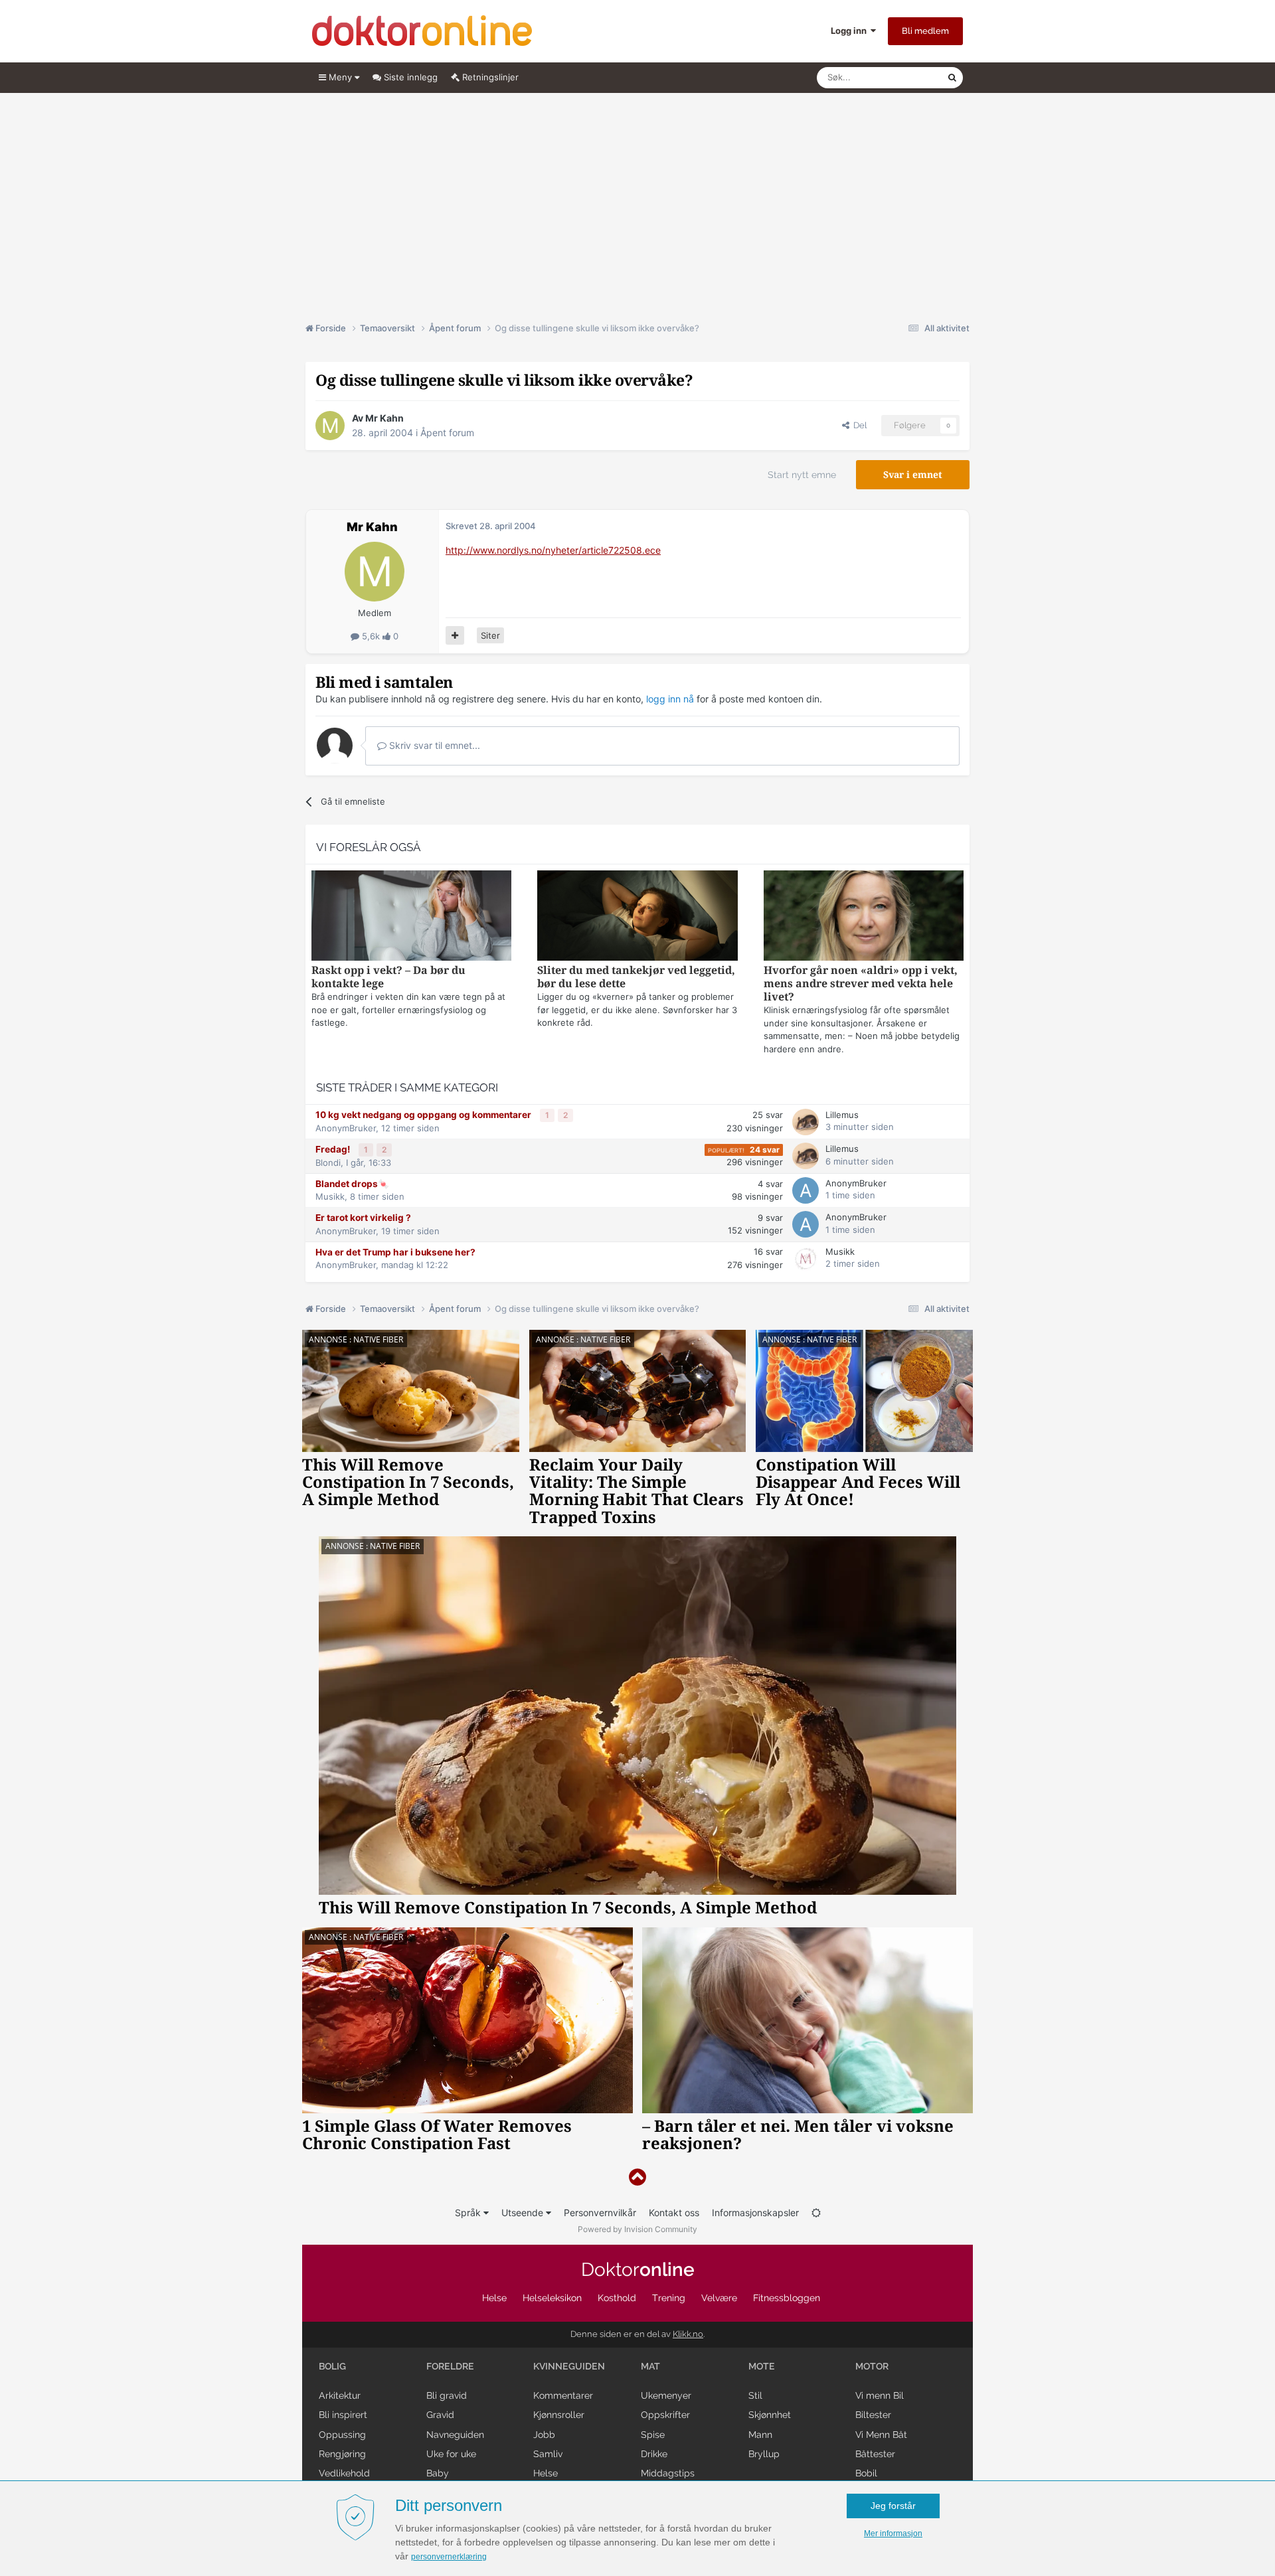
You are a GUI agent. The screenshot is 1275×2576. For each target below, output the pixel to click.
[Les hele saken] (411, 917)
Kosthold (617, 2298)
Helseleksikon (552, 2298)
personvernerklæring (449, 2557)
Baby (438, 2473)
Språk (469, 2213)
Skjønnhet (770, 2415)
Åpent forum (447, 433)
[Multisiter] (455, 635)
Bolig (332, 2366)
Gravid (440, 2415)
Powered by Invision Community (637, 2229)
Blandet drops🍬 (352, 1184)
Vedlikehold (344, 2473)
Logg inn (851, 31)
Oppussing (342, 2435)
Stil (755, 2395)
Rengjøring (342, 2454)
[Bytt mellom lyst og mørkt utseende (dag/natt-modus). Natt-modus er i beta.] (816, 2213)
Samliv (548, 2454)
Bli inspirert (343, 2415)
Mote (762, 2366)
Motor (872, 2366)
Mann (760, 2435)
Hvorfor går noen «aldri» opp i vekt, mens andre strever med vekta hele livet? (861, 984)
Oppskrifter (665, 2415)
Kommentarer (563, 2395)
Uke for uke (451, 2454)
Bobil (866, 2473)
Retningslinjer (489, 77)
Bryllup (764, 2454)
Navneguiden (455, 2435)
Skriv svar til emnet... (433, 745)
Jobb (544, 2435)
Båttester (875, 2454)
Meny (340, 77)
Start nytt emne (802, 475)
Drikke (654, 2454)
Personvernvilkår (600, 2213)
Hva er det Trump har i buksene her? (395, 1252)
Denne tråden (903, 77)
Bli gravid (447, 2395)
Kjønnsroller (559, 2415)
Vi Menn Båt (881, 2435)
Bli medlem (925, 31)
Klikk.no (688, 2334)
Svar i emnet (913, 475)
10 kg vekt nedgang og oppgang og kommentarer (424, 1115)
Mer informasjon (893, 2534)
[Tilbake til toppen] (637, 2177)
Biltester (873, 2415)
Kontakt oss (674, 2213)
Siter (490, 635)
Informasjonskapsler (755, 2213)
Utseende (524, 2213)
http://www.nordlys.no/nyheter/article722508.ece (553, 550)
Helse (494, 2298)
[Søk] (952, 78)
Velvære (719, 2298)
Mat (650, 2366)
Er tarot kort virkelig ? (363, 1218)
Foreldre (450, 2366)
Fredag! (334, 1149)
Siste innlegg (409, 77)
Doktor (638, 2270)
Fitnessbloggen (787, 2298)
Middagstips (668, 2473)
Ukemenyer (666, 2395)
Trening (669, 2298)
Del (858, 425)
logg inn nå (670, 699)
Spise (653, 2435)
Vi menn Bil (880, 2395)
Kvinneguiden (569, 2366)
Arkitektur (340, 2395)
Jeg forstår (893, 2506)
